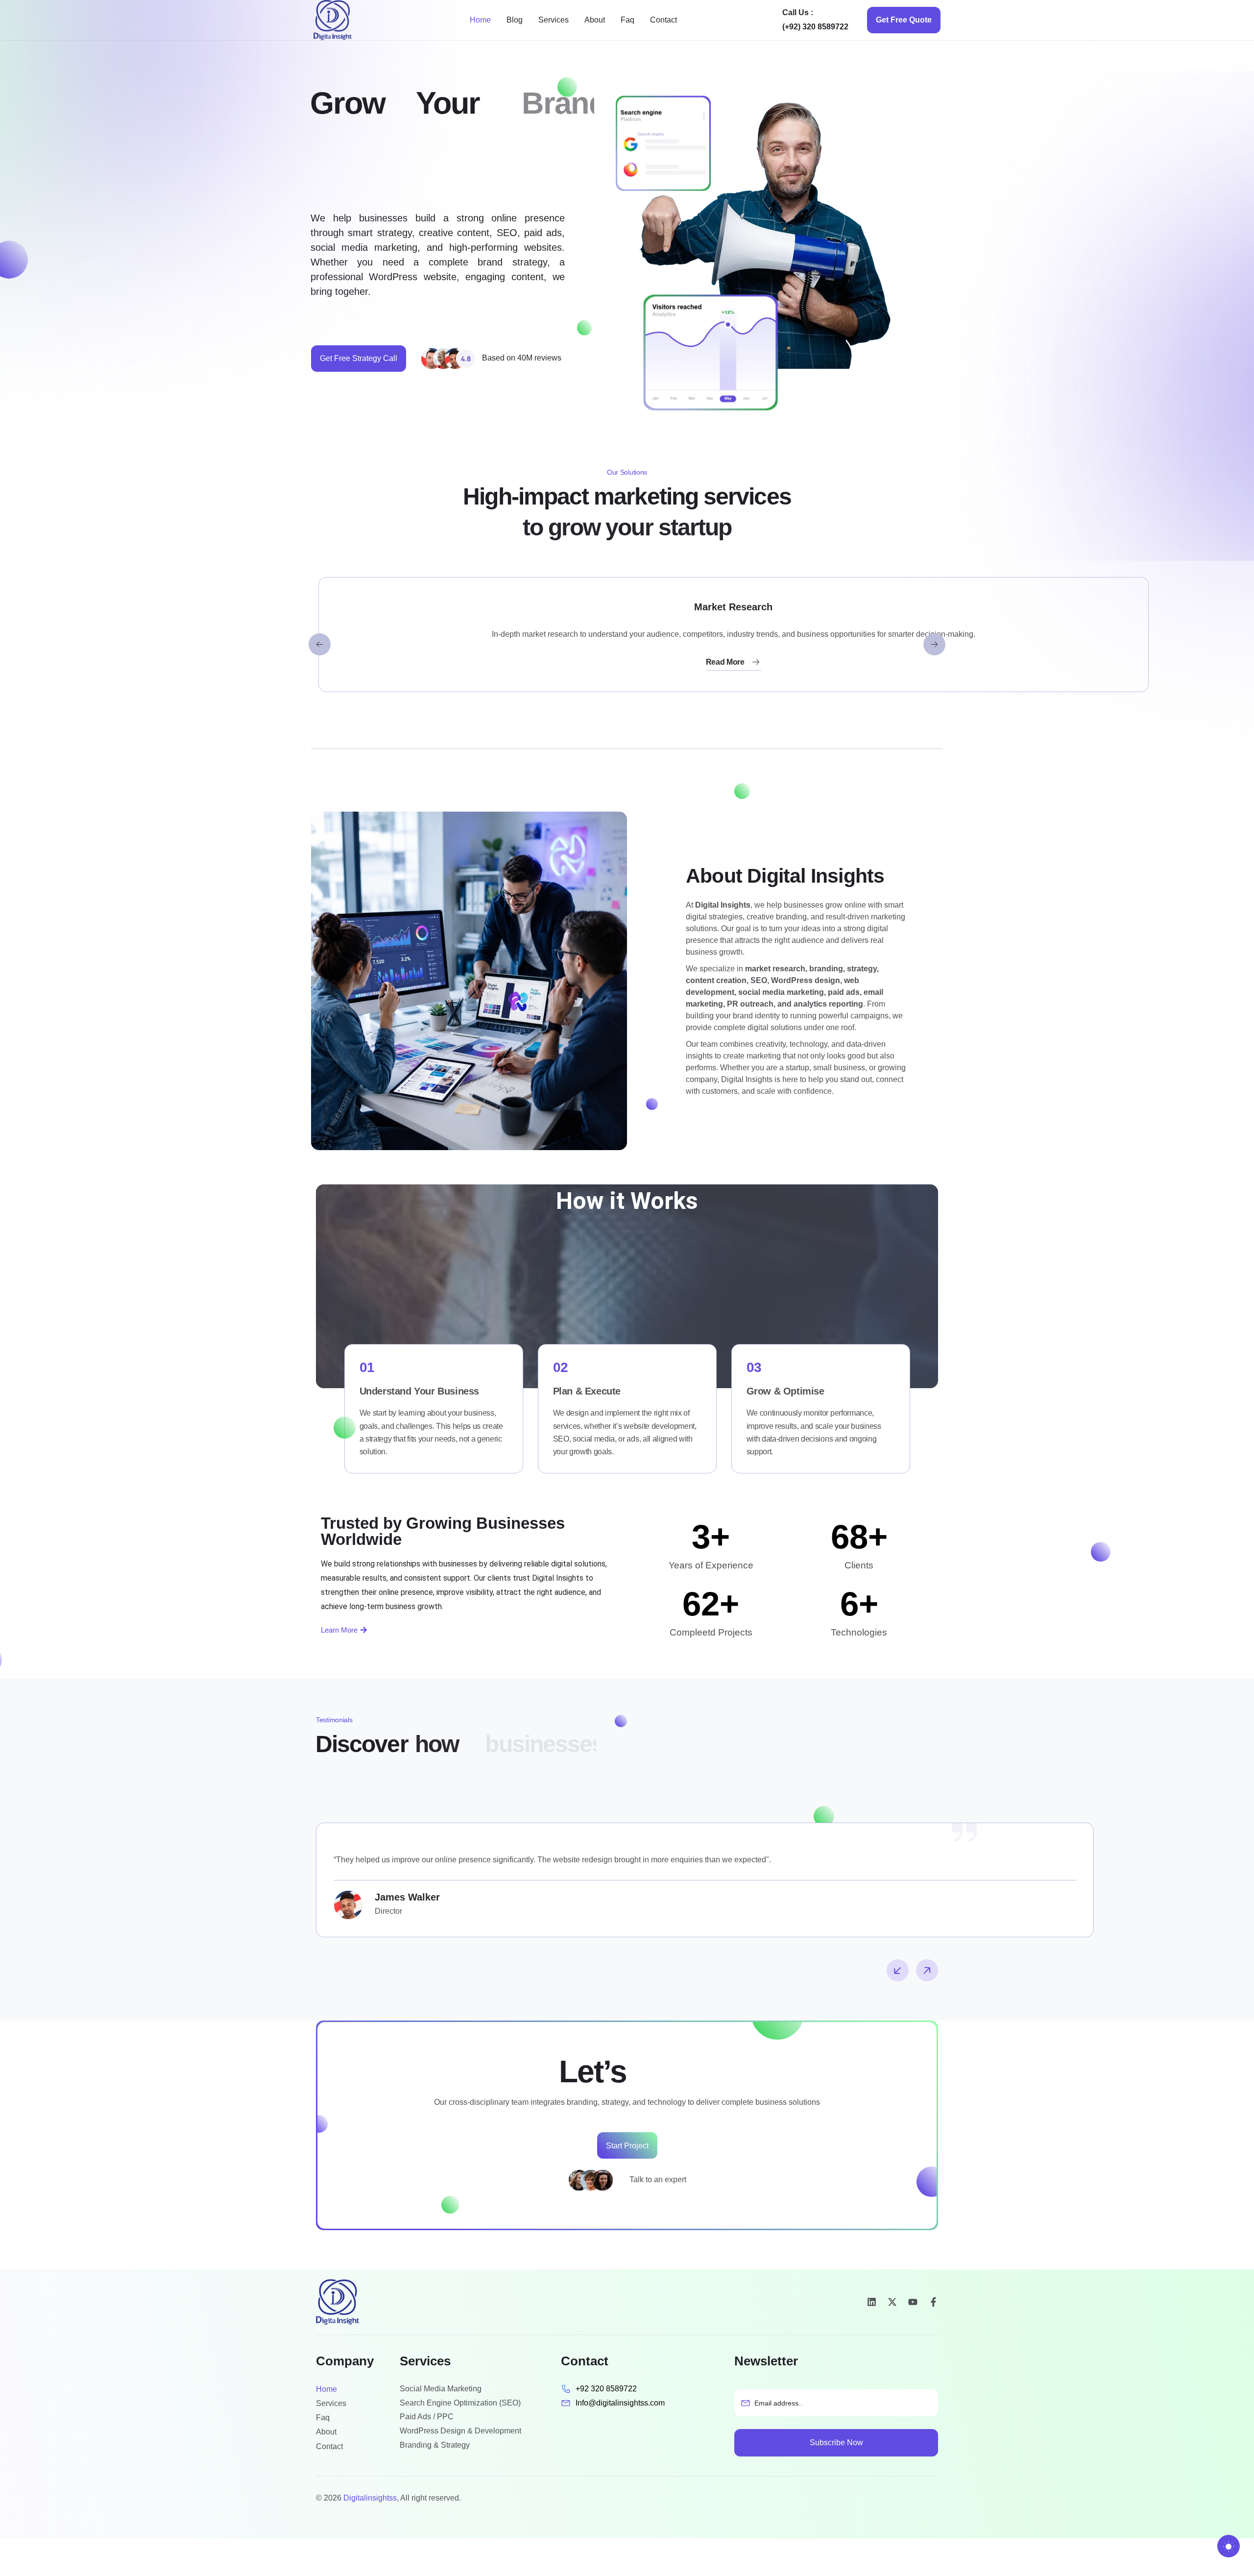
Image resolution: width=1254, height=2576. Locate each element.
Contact (329, 2446)
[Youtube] (913, 2302)
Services (331, 2403)
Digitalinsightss (370, 2498)
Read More (725, 662)
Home (326, 2389)
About (326, 2432)
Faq (323, 2418)
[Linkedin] (872, 2302)
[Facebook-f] (933, 2302)
